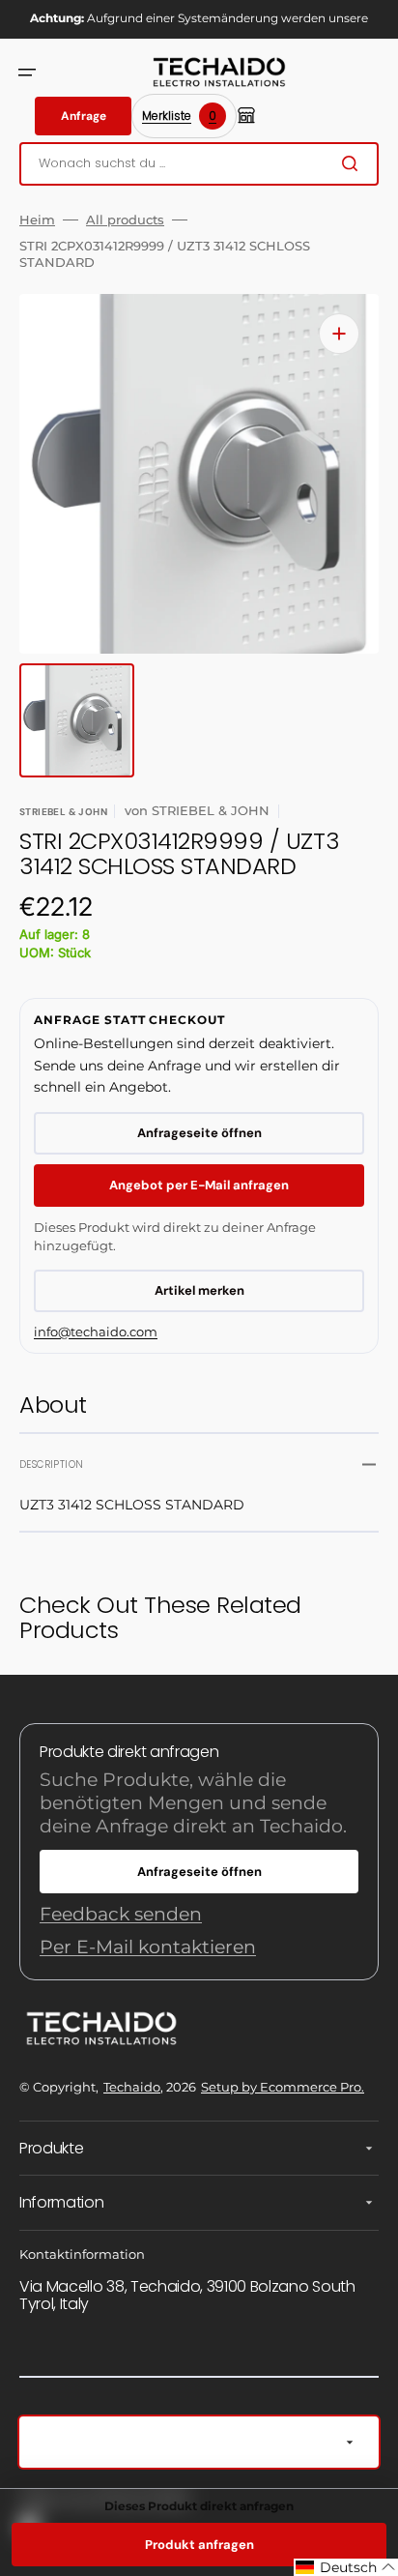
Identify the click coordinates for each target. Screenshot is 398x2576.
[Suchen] (354, 163)
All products (125, 220)
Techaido (132, 2087)
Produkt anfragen (199, 2545)
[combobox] (199, 164)
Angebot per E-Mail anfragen (199, 1185)
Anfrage (84, 116)
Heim (37, 220)
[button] (27, 73)
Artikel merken (199, 1290)
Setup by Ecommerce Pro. (283, 2087)
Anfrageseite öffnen (199, 1133)
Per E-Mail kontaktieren (148, 1947)
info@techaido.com (96, 1332)
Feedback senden (121, 1914)
